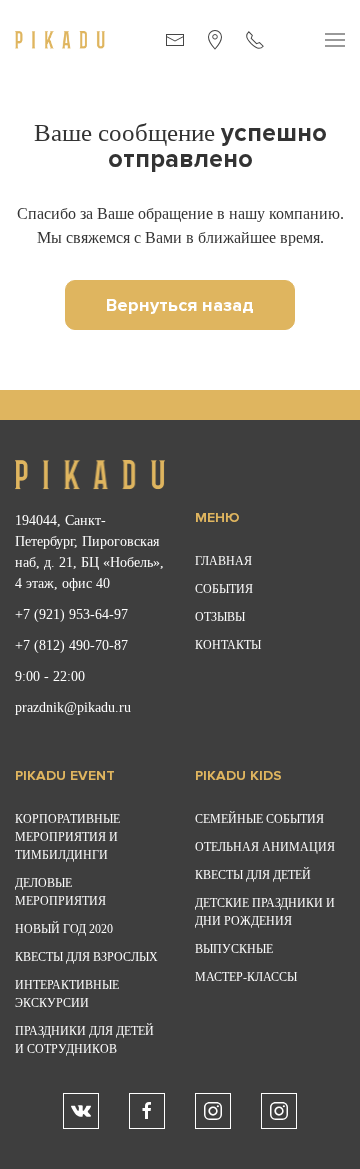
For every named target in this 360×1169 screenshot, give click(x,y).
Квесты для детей (253, 875)
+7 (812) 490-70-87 (71, 645)
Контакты (228, 645)
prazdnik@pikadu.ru (73, 707)
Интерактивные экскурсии (67, 994)
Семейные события (259, 819)
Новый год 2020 (64, 929)
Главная (223, 561)
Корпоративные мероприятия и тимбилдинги (67, 837)
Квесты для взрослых (86, 957)
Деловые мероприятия (60, 892)
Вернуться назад (180, 305)
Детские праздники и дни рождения (265, 912)
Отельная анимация (265, 847)
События (224, 589)
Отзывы (220, 617)
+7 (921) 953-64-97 (71, 614)
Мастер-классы (246, 977)
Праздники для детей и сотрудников (84, 1040)
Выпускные (234, 949)
